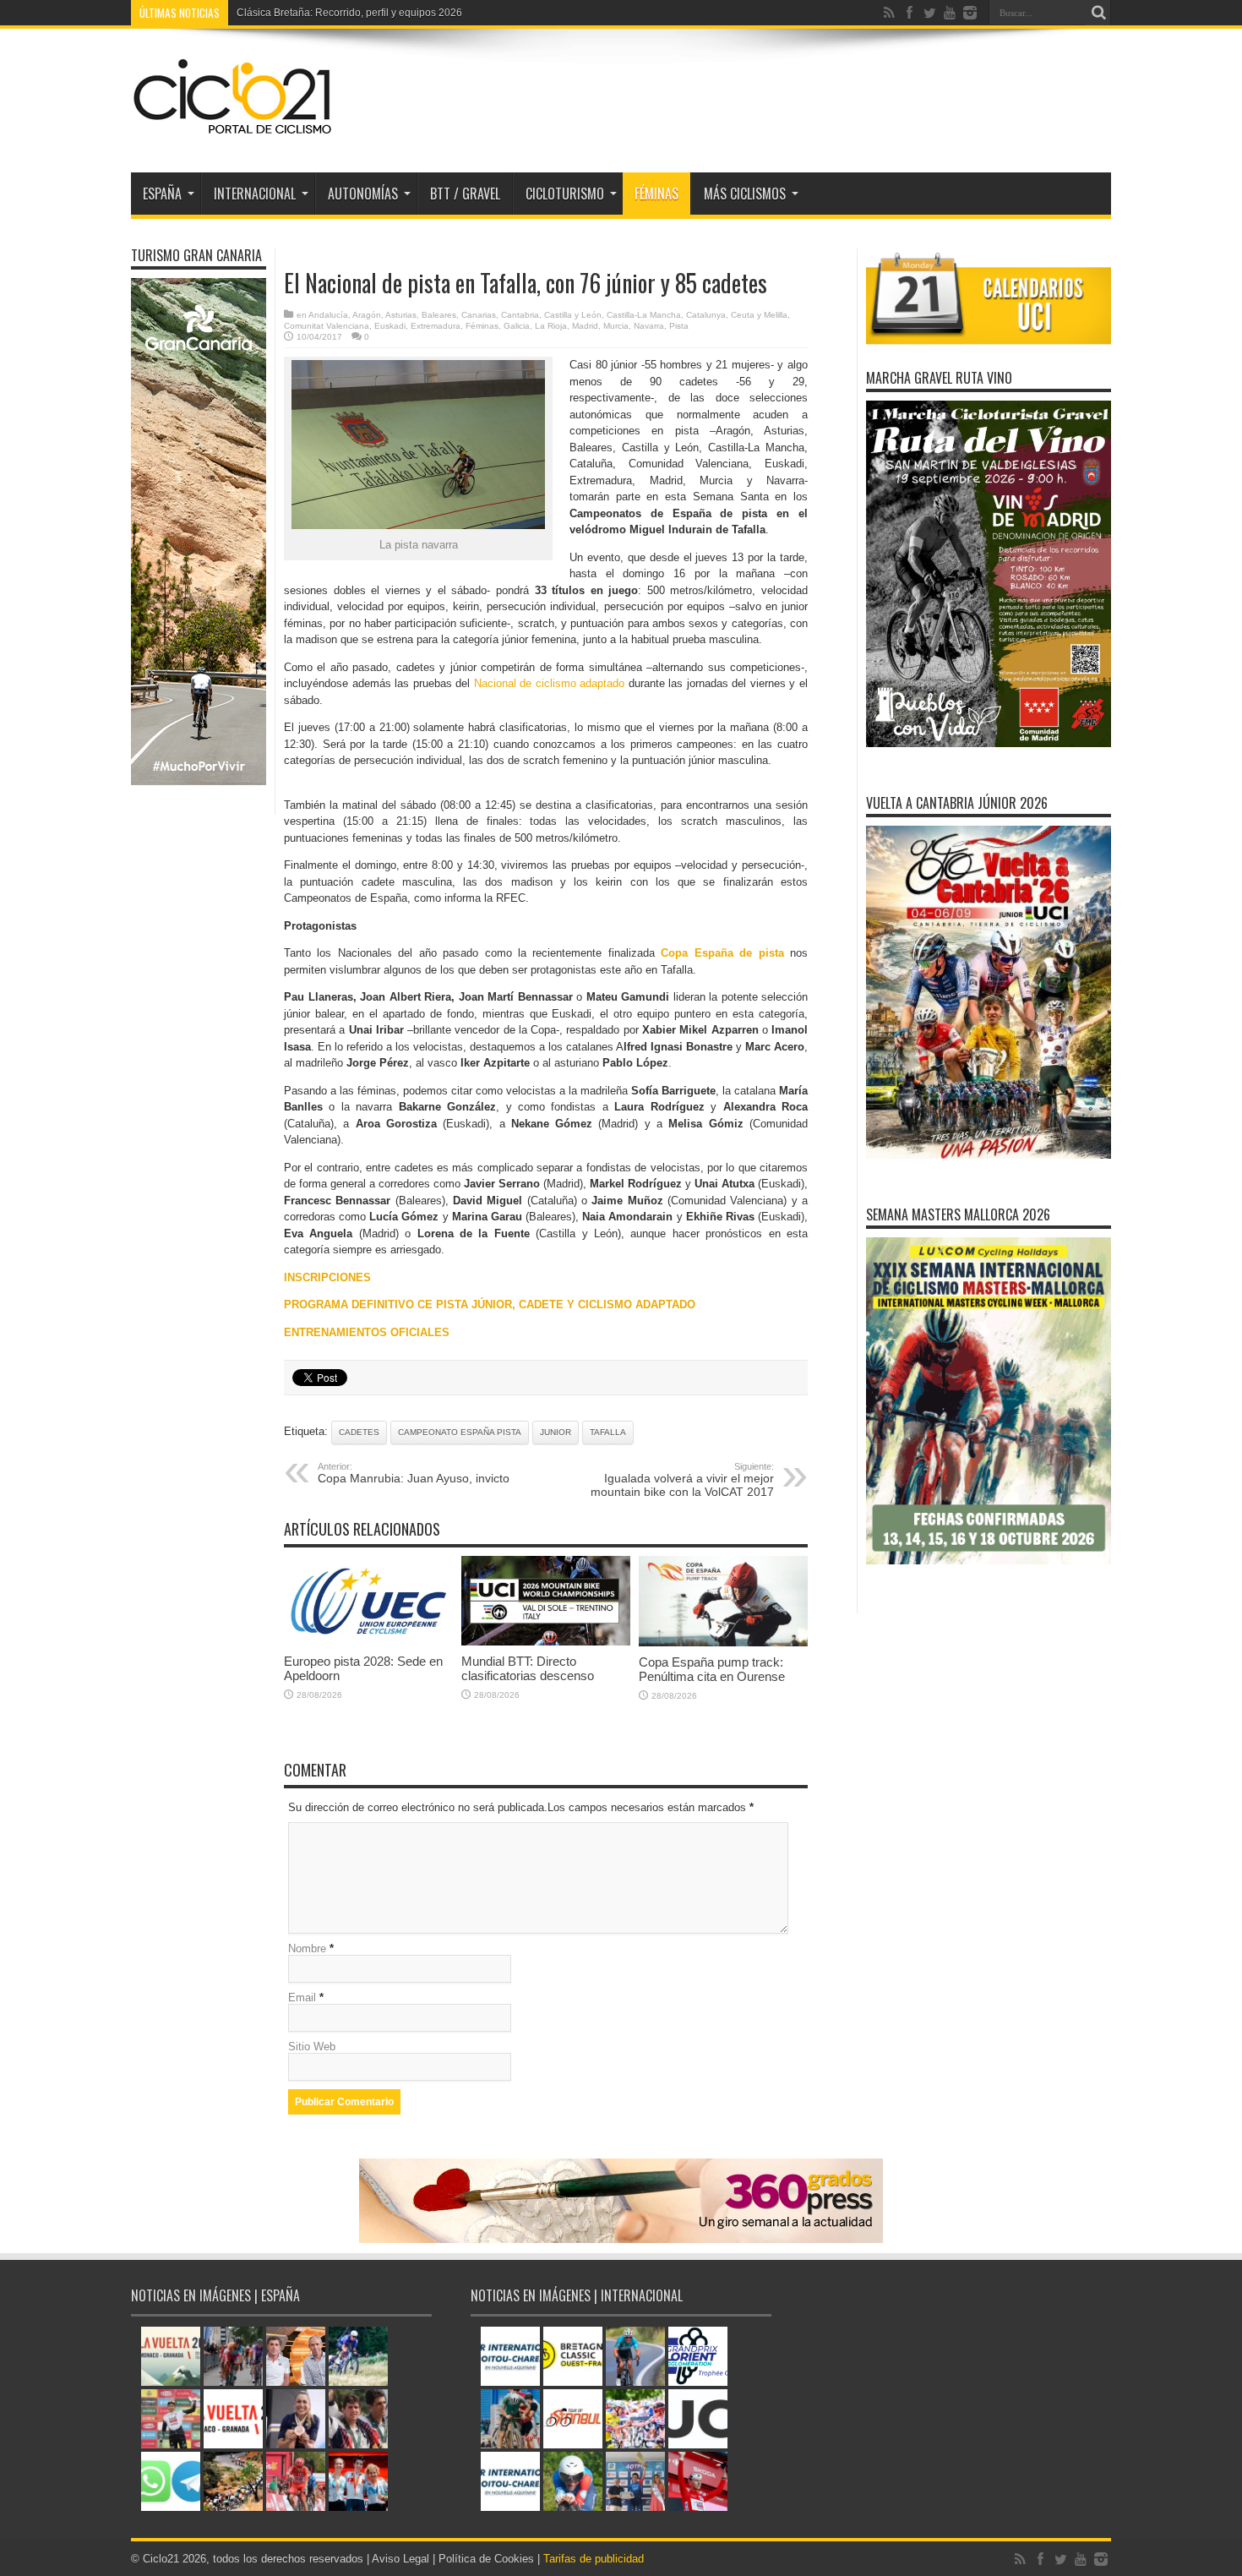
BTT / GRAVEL (465, 194)
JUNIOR (556, 1432)
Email (302, 1997)
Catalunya (706, 315)
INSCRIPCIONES (327, 1277)
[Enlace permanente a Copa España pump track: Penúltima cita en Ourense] (723, 1643)
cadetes (359, 1432)
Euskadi (390, 326)
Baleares (439, 315)
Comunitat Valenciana (327, 326)
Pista (679, 326)
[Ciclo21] (233, 130)
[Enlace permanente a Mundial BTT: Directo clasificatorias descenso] (546, 1642)
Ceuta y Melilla (759, 315)
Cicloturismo (565, 194)
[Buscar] (1098, 13)
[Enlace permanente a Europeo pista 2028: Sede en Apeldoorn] (368, 1642)
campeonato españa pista (460, 1432)
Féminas (656, 194)
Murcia (616, 326)
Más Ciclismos (745, 194)
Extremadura (436, 326)
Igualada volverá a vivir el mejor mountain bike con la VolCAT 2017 (682, 1480)
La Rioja (551, 326)
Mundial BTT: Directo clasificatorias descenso (528, 1668)
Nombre (307, 1948)
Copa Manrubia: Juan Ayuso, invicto (414, 1473)
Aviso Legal (400, 2559)
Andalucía (328, 315)
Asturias (401, 315)
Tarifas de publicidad (594, 2559)
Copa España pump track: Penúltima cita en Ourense (712, 1669)
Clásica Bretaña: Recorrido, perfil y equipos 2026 (349, 13)
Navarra (649, 326)
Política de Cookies (486, 2559)
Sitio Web (312, 2047)
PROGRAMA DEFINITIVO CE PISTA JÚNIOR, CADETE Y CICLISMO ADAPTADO (490, 1304)
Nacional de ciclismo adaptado (550, 683)
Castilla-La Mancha (644, 315)
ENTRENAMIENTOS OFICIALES (367, 1332)
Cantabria (520, 315)
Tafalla (608, 1432)
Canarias (479, 315)
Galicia (517, 326)
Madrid (585, 326)
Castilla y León (573, 315)
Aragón (367, 315)
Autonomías (363, 194)
